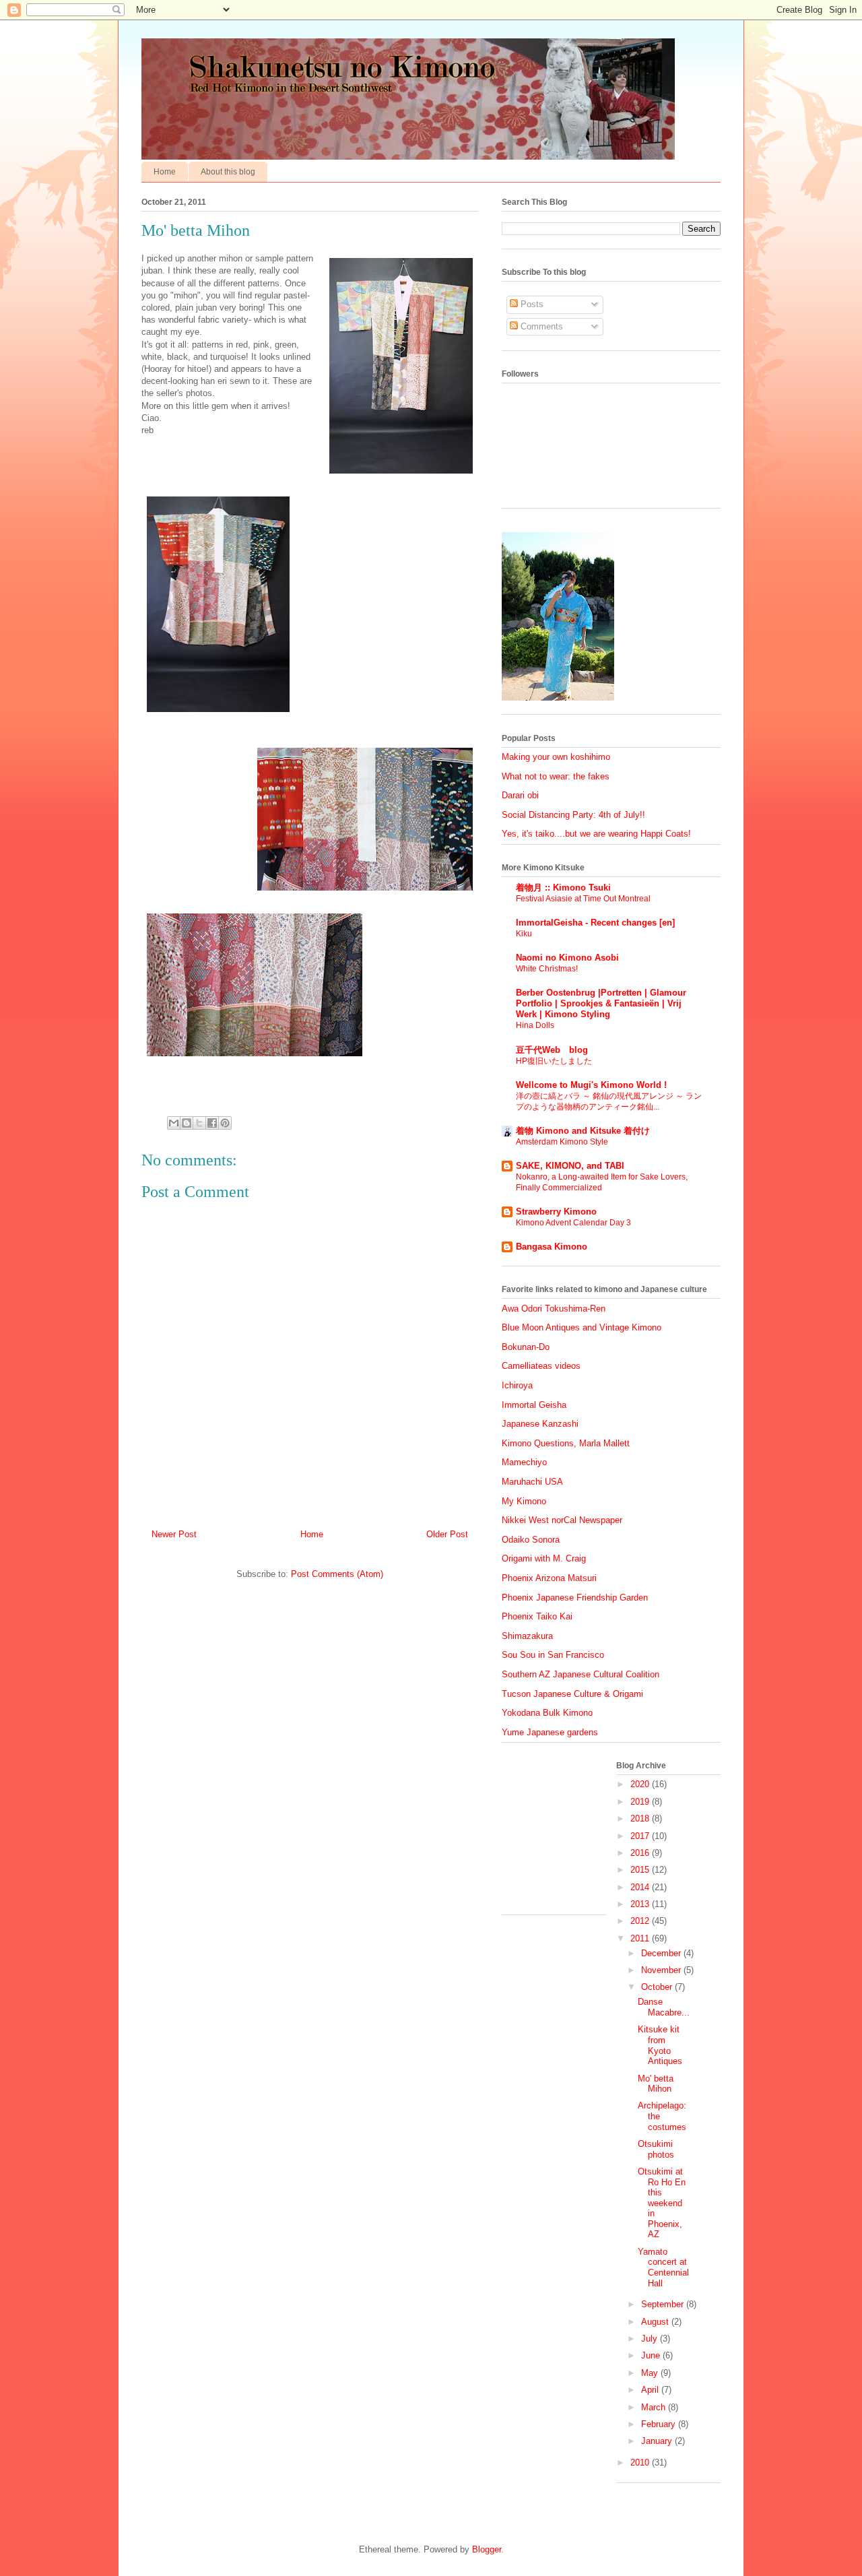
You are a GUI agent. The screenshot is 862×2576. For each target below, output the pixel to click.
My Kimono (524, 1501)
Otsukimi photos (656, 2149)
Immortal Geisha (534, 1405)
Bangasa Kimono (552, 1247)
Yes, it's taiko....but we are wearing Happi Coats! (596, 834)
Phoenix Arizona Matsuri (549, 1578)
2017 (641, 1836)
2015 (641, 1870)
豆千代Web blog (552, 1050)
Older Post (447, 1534)
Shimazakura (527, 1636)
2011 (641, 1938)
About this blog (228, 172)
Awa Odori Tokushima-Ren (554, 1309)
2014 (641, 1887)
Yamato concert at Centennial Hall (663, 2267)
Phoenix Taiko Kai (537, 1616)
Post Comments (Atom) (337, 1574)
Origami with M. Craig (544, 1558)
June (652, 2355)
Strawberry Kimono (556, 1212)
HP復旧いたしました (554, 1061)
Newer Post (174, 1534)
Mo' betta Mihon (656, 2084)
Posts (531, 304)
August (656, 2322)
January (658, 2441)
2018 (641, 1818)
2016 (641, 1853)
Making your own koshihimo (556, 757)
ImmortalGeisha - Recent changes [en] (595, 923)
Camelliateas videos (541, 1366)
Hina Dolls (535, 1025)
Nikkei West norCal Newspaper (562, 1520)
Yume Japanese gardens (550, 1732)
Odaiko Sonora (531, 1540)
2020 (641, 1784)
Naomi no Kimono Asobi (567, 958)
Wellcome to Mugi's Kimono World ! (591, 1085)
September (664, 2304)
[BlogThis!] (187, 1123)
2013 (641, 1904)
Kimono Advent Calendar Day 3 (573, 1223)
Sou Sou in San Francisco (553, 1655)
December (662, 1953)
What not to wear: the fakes (556, 776)
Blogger (487, 2549)
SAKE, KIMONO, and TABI (570, 1166)
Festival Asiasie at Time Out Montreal (583, 899)
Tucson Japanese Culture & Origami (572, 1694)
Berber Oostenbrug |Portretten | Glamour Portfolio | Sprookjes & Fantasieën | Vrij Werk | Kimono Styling (601, 1003)
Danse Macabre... (664, 2007)
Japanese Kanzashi (540, 1424)
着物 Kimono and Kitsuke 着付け (583, 1131)
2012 (641, 1921)
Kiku (524, 934)
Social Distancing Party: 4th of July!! (573, 815)
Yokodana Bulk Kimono (547, 1713)
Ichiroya (517, 1385)
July (651, 2339)
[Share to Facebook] (212, 1123)
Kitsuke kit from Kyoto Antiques (660, 2045)
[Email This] (174, 1123)
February (660, 2424)
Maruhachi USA (532, 1482)
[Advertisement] (569, 1834)
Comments (540, 326)
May (651, 2373)
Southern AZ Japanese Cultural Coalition (581, 1674)
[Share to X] (199, 1123)
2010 (641, 2462)
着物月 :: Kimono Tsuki (563, 888)
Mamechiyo (524, 1462)
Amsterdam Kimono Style (562, 1142)
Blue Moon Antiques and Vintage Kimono (582, 1327)
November (662, 1970)
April (651, 2390)
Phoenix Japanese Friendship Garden (575, 1598)
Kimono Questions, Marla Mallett (566, 1443)
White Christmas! (547, 969)
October (658, 1987)
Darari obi (520, 795)
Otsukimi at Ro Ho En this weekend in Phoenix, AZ (662, 2203)
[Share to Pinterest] (225, 1123)
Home (165, 172)
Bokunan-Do (526, 1347)
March (655, 2407)
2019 (641, 1802)
